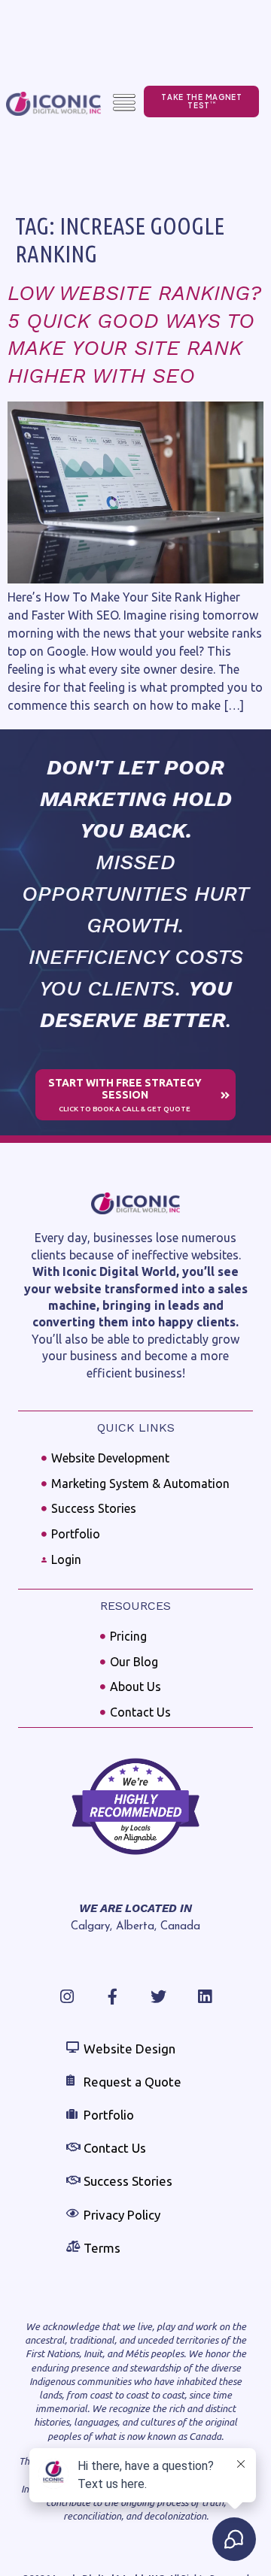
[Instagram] (67, 1997)
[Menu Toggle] (124, 103)
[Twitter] (158, 1997)
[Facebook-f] (113, 1997)
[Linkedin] (204, 1997)
